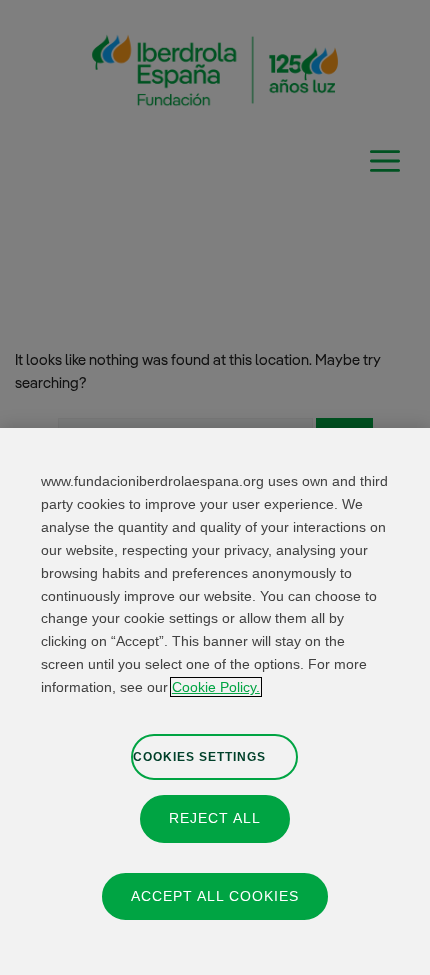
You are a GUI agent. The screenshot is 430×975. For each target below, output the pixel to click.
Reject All (215, 818)
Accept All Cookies (215, 896)
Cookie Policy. (216, 687)
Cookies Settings (199, 757)
